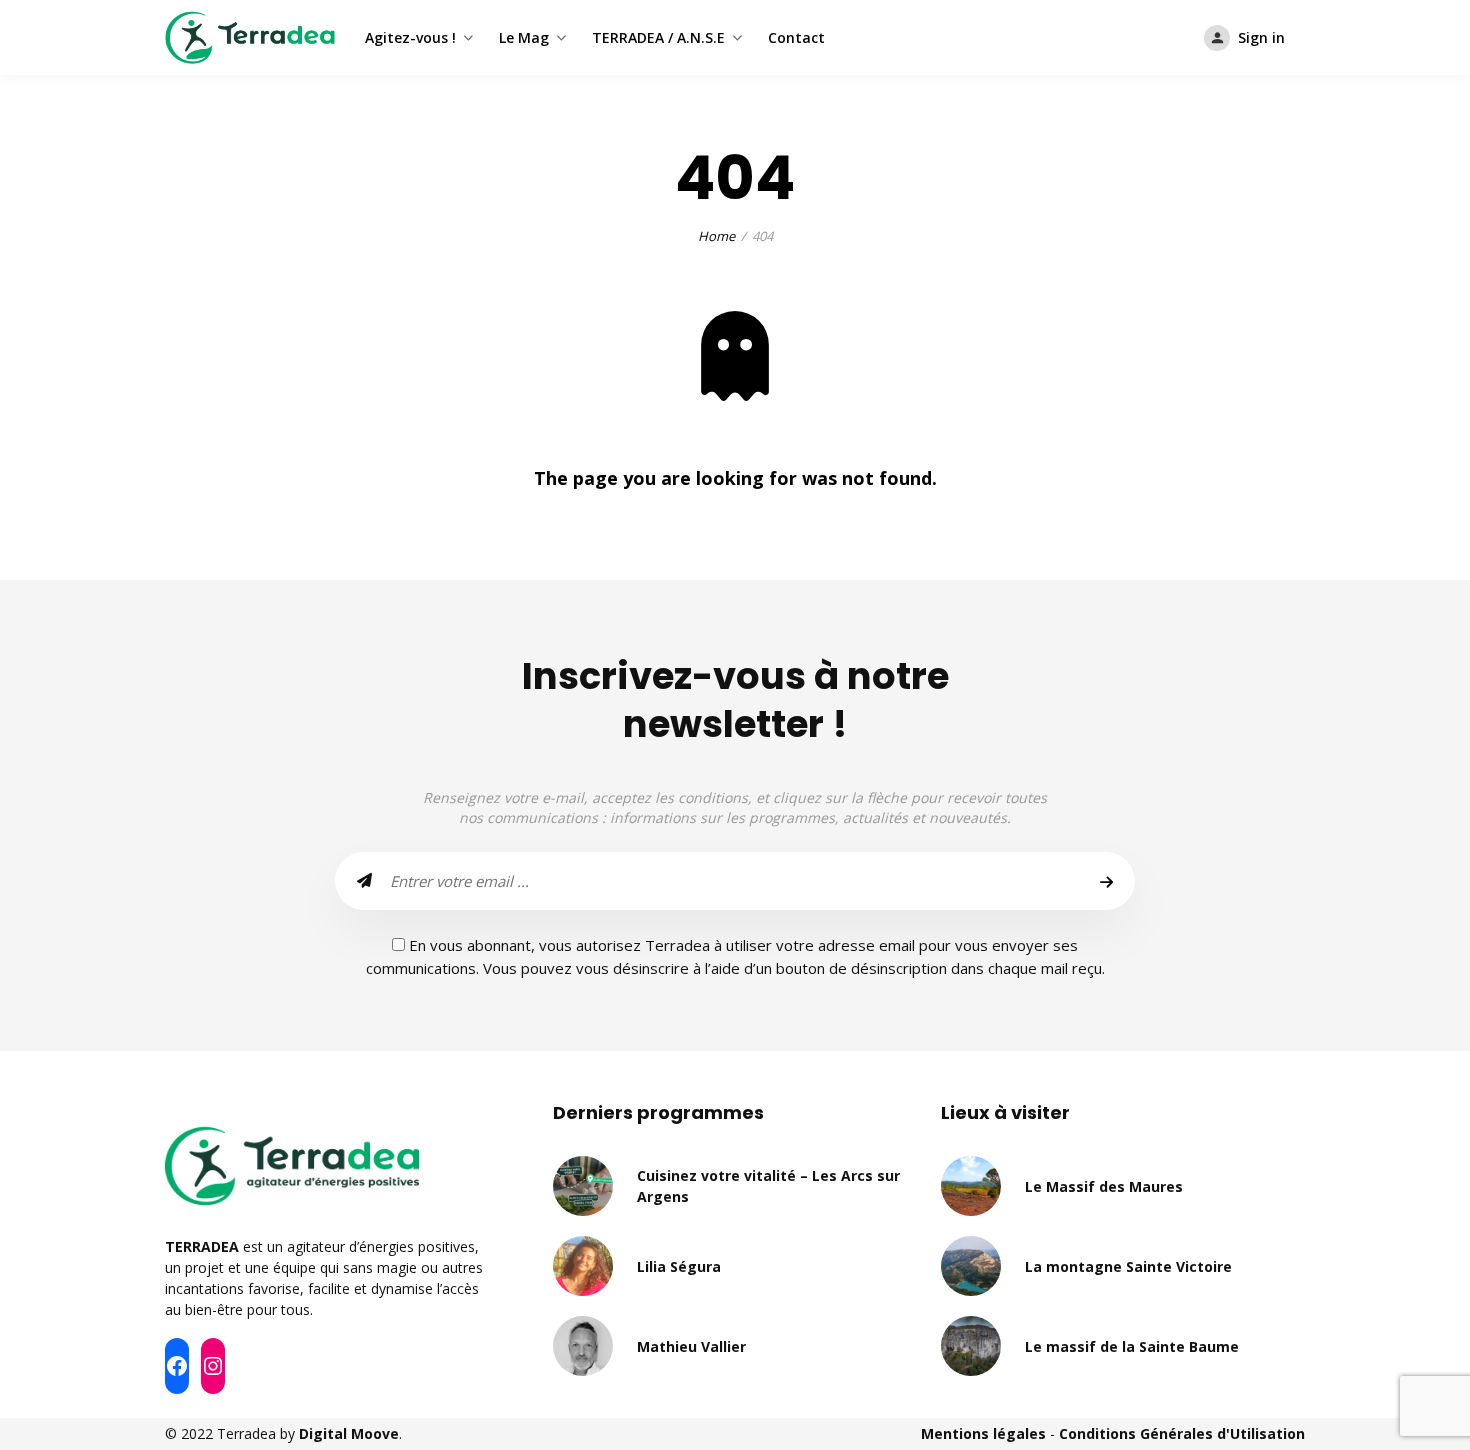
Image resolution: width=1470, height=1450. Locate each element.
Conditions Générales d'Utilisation (1182, 1433)
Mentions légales (983, 1433)
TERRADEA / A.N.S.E (658, 37)
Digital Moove (349, 1433)
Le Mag (524, 37)
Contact (796, 37)
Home (716, 236)
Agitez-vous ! (410, 37)
